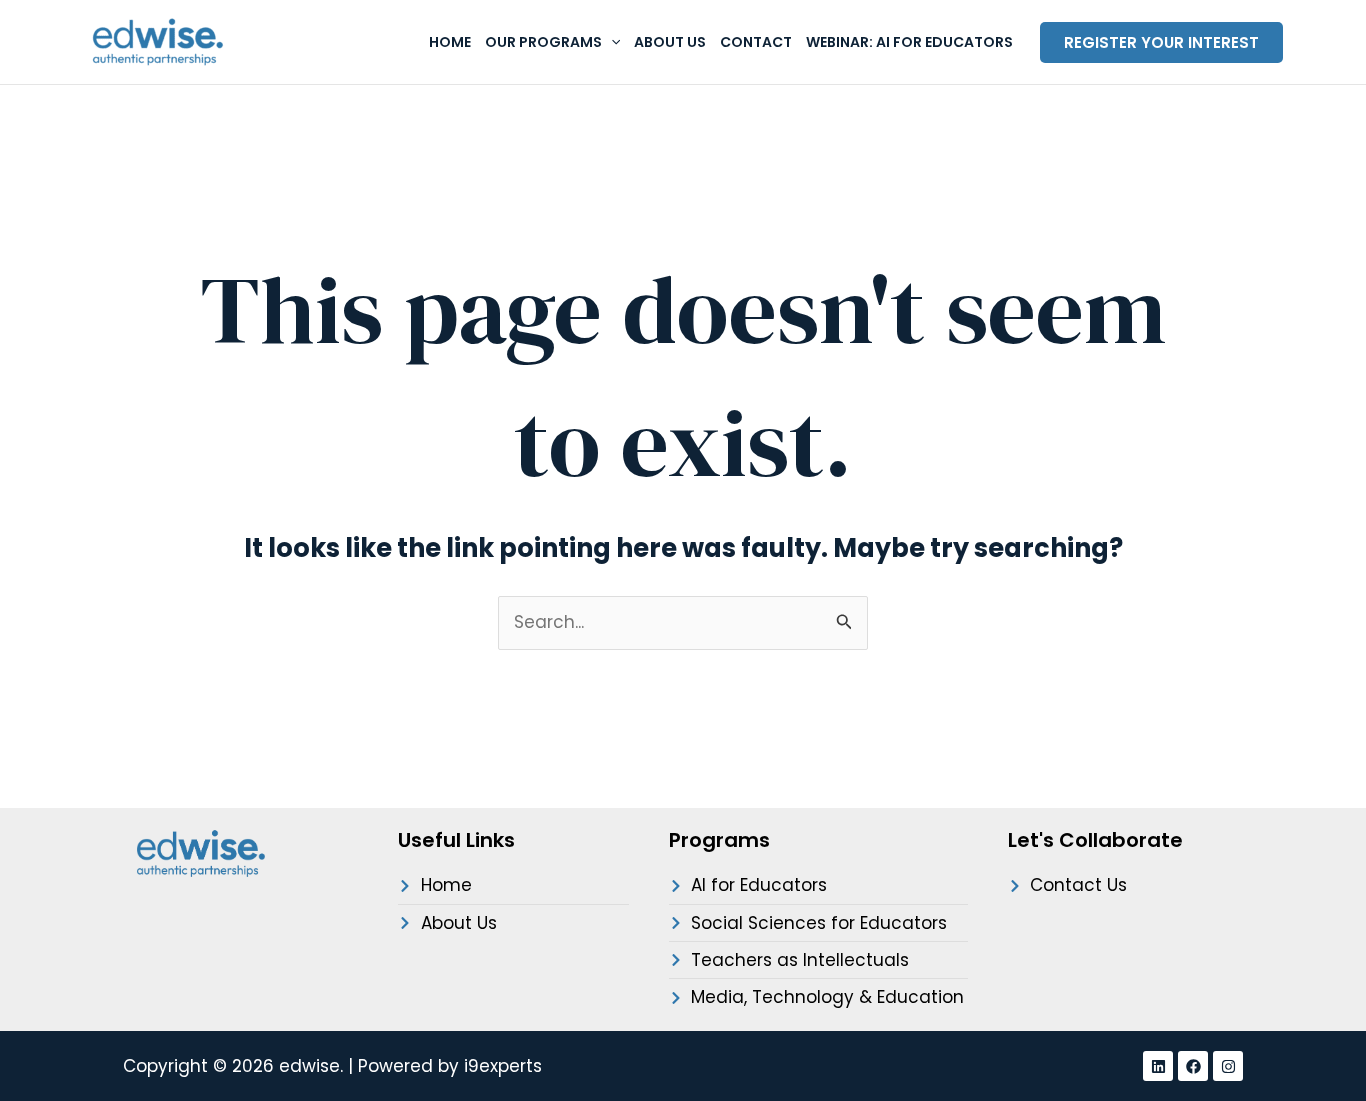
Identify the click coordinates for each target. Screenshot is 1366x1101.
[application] (611, 42)
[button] (1161, 42)
